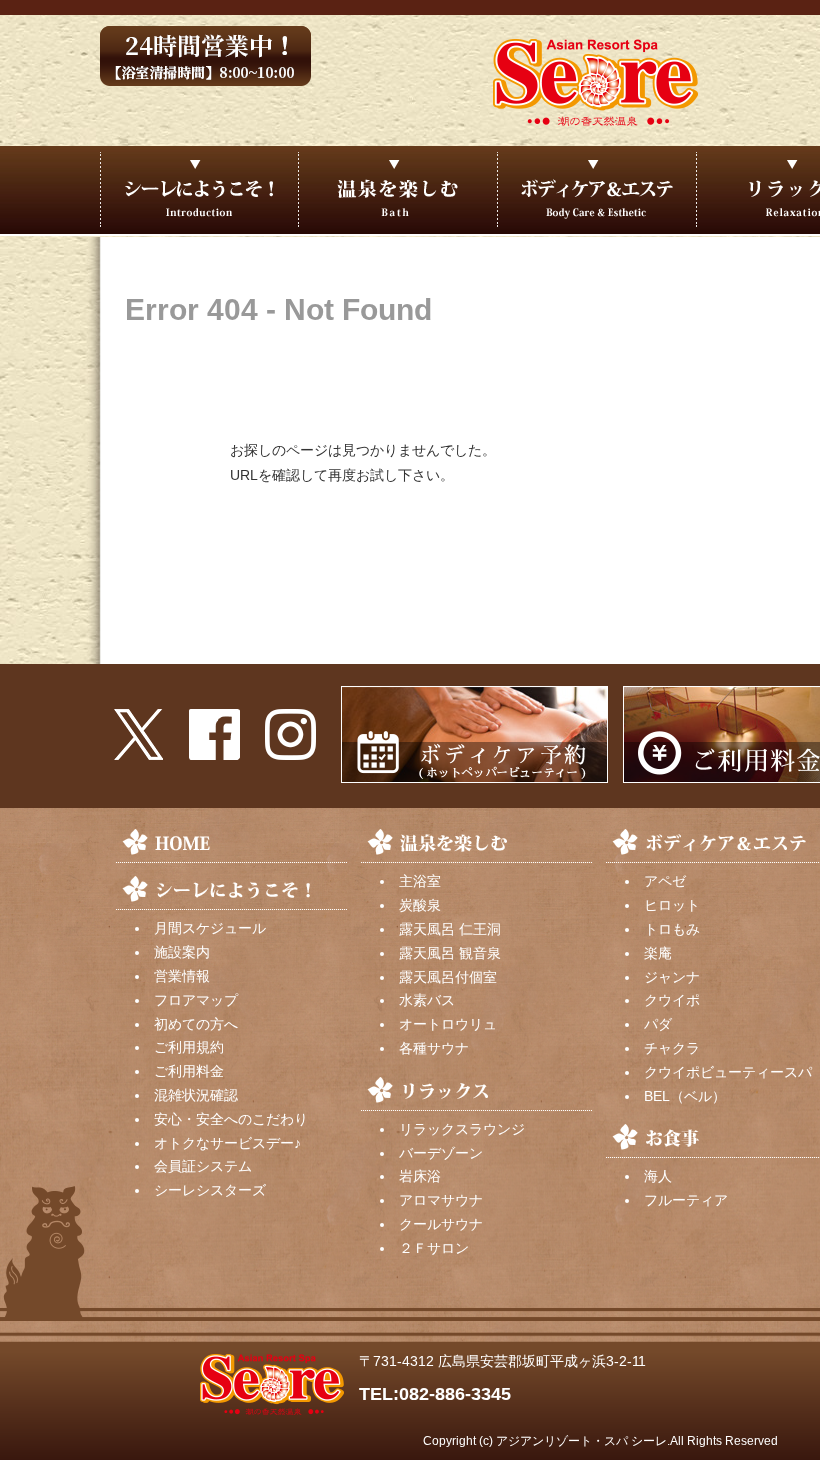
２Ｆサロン (434, 1248)
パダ (658, 1024)
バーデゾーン (441, 1153)
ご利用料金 (189, 1071)
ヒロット (672, 905)
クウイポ (672, 1000)
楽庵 (658, 953)
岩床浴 (420, 1176)
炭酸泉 (420, 905)
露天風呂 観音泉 (450, 953)
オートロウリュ (448, 1024)
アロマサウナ (441, 1200)
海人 (658, 1176)
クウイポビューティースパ (728, 1072)
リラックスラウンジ (462, 1129)
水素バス (427, 1000)
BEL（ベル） (685, 1096)
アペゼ (665, 881)
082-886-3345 (455, 1394)
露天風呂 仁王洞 (450, 929)
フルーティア (686, 1200)
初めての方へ (196, 1024)
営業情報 (182, 976)
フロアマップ (196, 1000)
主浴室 (420, 881)
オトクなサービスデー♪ (227, 1143)
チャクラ (672, 1048)
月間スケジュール (210, 928)
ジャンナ (672, 977)
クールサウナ (441, 1224)
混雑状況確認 (196, 1095)
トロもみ (672, 929)
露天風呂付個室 (448, 977)
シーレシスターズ (210, 1190)
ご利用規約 (189, 1047)
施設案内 (182, 952)
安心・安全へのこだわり (231, 1119)
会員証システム (203, 1166)
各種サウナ (434, 1048)
